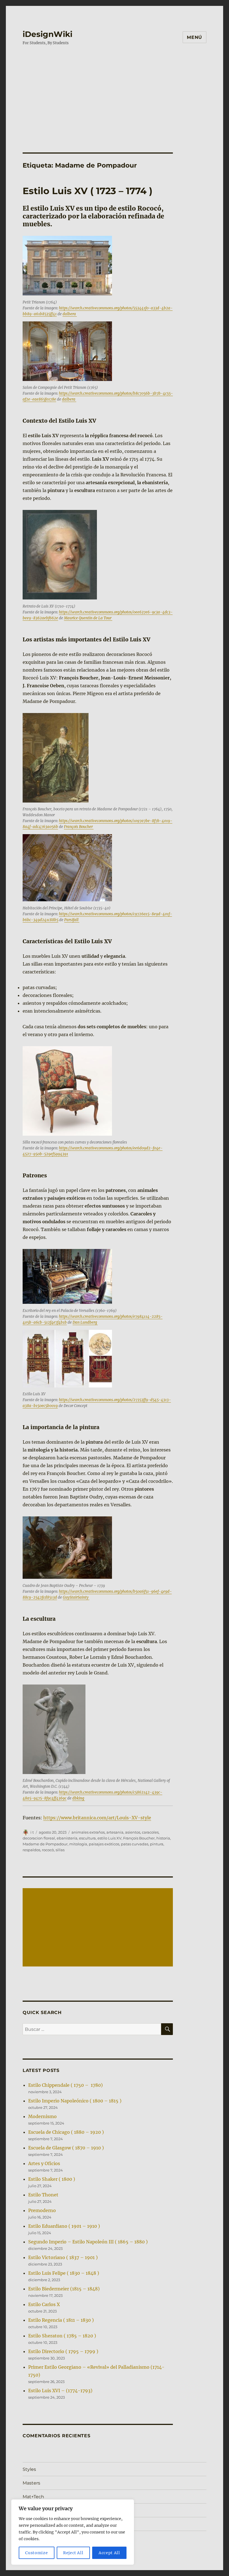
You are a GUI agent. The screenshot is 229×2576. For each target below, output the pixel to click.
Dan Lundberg (85, 1322)
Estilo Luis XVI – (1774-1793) (60, 2391)
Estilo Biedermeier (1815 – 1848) (64, 2289)
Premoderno (42, 2210)
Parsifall (72, 920)
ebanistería (67, 1838)
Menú (195, 37)
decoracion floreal (39, 1838)
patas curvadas (135, 1844)
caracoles (150, 1832)
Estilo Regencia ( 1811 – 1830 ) (61, 2320)
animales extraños (88, 1832)
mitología (78, 1844)
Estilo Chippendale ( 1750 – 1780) (65, 2085)
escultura (87, 1838)
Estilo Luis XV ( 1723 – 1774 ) (88, 191)
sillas (60, 1850)
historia (163, 1838)
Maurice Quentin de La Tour (88, 618)
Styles (29, 2469)
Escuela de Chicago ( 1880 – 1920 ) (66, 2132)
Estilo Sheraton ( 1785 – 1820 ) (62, 2336)
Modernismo (42, 2116)
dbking (79, 1798)
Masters (31, 2483)
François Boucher (79, 827)
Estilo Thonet (43, 2195)
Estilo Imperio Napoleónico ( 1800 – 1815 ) (75, 2101)
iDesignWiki (47, 34)
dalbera (70, 314)
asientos (133, 1832)
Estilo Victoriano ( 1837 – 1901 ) (63, 2257)
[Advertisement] (116, 93)
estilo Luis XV (109, 1838)
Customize (36, 2553)
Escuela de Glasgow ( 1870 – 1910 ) (66, 2148)
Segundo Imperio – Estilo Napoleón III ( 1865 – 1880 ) (88, 2242)
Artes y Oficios (44, 2163)
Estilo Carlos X (44, 2304)
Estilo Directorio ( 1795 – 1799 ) (63, 2351)
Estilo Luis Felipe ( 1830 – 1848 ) (64, 2273)
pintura (157, 1844)
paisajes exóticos (104, 1844)
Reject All (73, 2553)
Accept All (109, 2553)
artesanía (115, 1832)
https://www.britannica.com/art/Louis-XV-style (97, 1818)
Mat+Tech (33, 2497)
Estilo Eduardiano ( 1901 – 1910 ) (64, 2226)
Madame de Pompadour (45, 1844)
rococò (48, 1850)
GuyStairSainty (76, 1597)
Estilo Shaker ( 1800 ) (52, 2179)
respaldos (31, 1850)
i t (32, 1832)
